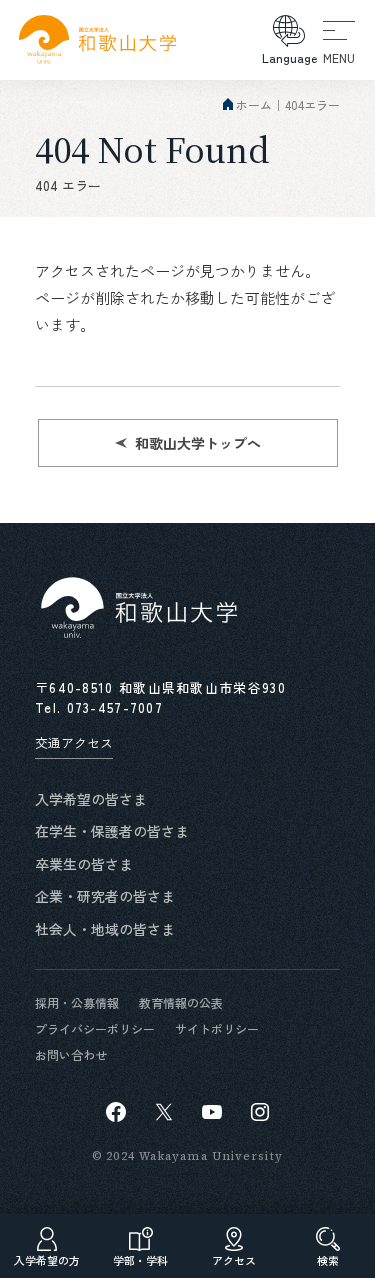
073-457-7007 (115, 707)
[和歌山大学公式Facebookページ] (116, 1112)
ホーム (254, 104)
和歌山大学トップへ (198, 443)
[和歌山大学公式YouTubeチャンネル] (212, 1112)
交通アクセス (74, 742)
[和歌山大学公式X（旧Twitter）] (164, 1112)
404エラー (312, 104)
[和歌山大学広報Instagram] (260, 1112)
